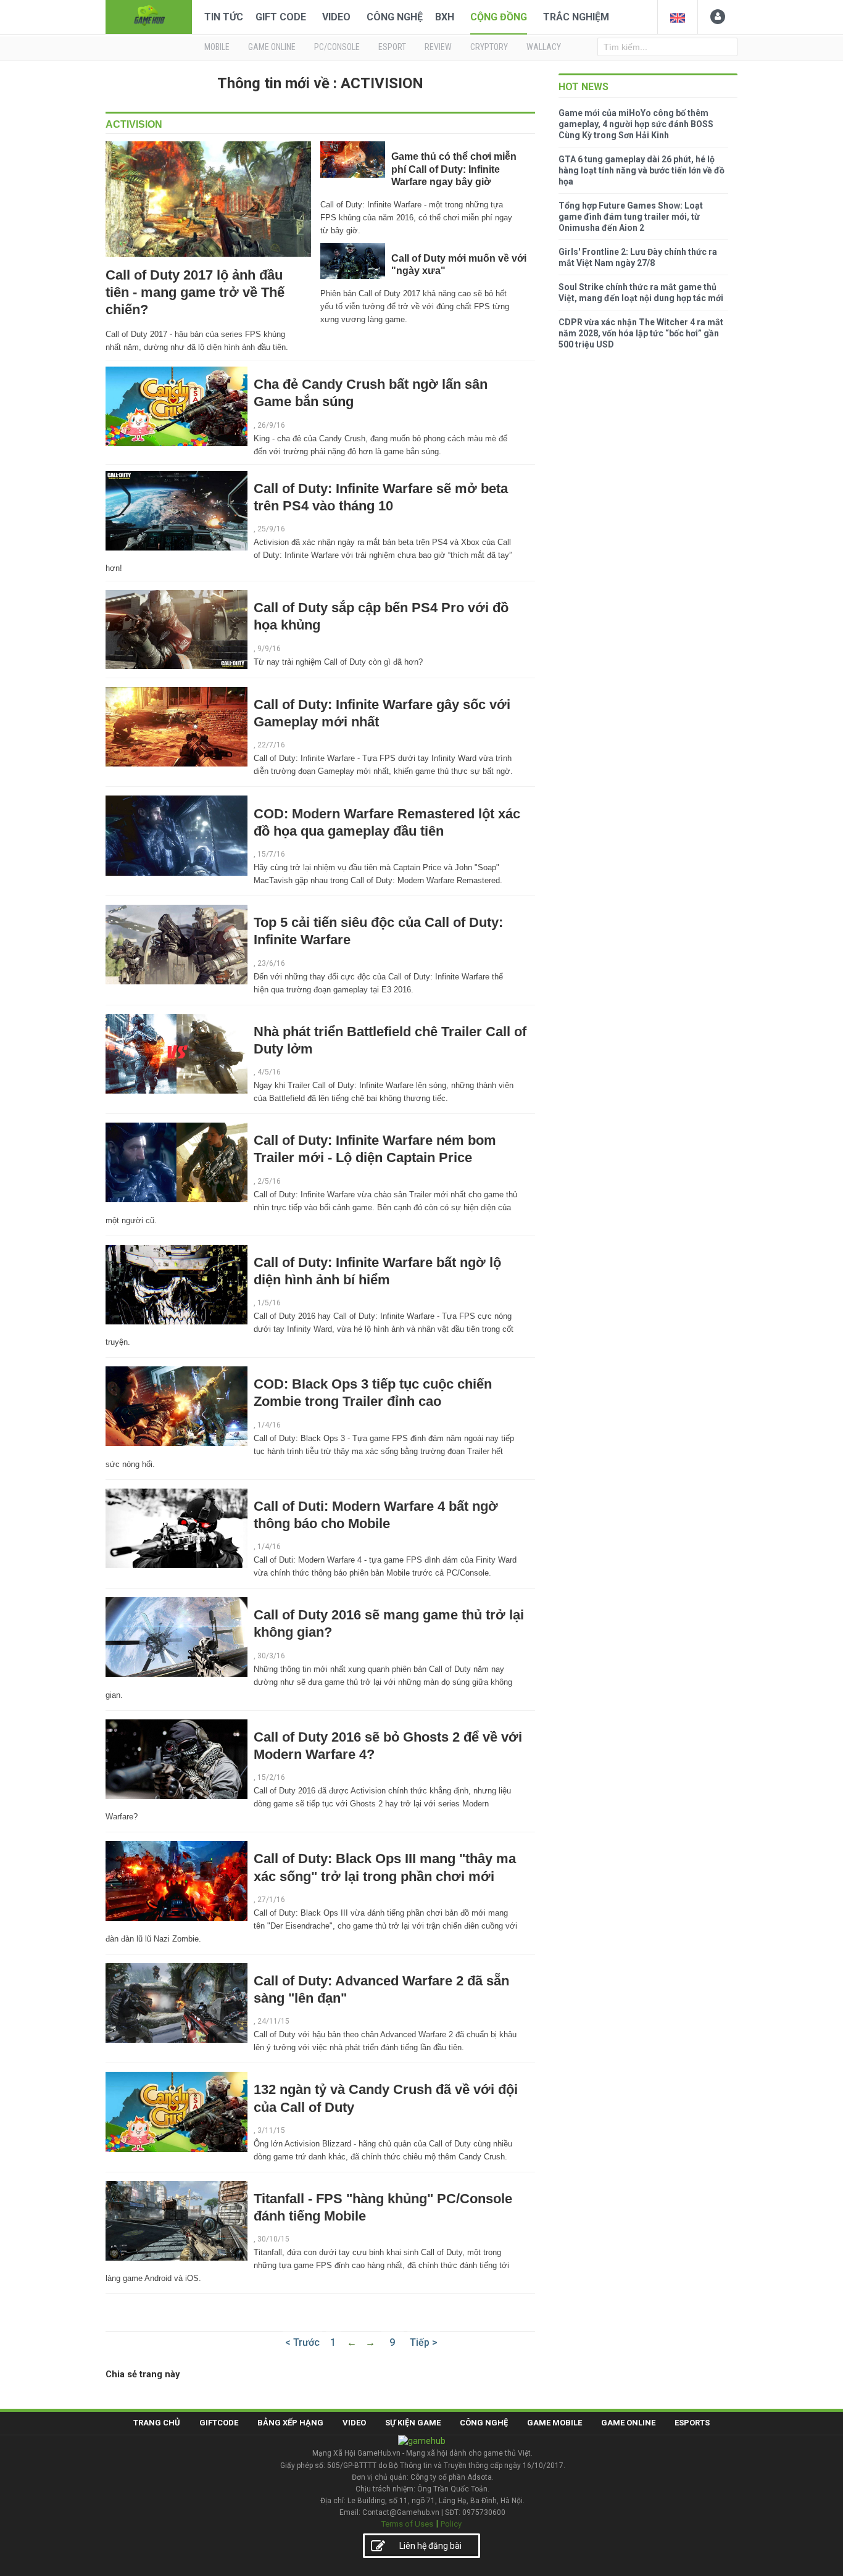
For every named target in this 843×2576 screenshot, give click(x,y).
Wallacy (544, 47)
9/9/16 (269, 649)
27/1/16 (271, 1900)
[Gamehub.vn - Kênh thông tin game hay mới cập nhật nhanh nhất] (149, 16)
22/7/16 (271, 745)
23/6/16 (271, 963)
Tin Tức (224, 17)
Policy (451, 2524)
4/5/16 (269, 1072)
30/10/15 (273, 2239)
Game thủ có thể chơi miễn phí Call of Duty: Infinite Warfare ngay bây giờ (454, 169)
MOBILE (217, 47)
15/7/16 (271, 854)
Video (336, 17)
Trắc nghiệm (576, 17)
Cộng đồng (499, 17)
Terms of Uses (407, 2524)
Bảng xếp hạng (290, 2423)
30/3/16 (271, 1656)
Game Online (628, 2423)
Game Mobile (554, 2423)
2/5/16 (269, 1181)
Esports (692, 2423)
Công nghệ (395, 17)
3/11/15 (271, 2130)
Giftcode (219, 2423)
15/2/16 (271, 1777)
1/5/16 (269, 1303)
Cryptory (489, 47)
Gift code (281, 17)
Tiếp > (424, 2342)
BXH (445, 17)
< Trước (302, 2342)
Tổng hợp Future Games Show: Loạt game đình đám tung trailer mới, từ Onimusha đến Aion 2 (631, 217)
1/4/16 (269, 1425)
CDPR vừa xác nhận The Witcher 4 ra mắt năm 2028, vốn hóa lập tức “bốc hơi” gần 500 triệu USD (641, 333)
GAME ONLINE (272, 47)
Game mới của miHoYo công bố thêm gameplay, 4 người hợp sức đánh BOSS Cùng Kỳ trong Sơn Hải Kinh (636, 124)
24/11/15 (273, 2021)
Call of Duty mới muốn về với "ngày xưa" (459, 264)
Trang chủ (157, 2423)
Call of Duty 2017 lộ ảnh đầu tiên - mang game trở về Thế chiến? (195, 292)
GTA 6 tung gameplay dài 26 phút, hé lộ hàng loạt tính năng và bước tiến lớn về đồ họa (642, 170)
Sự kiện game (413, 2423)
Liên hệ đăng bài (430, 2546)
